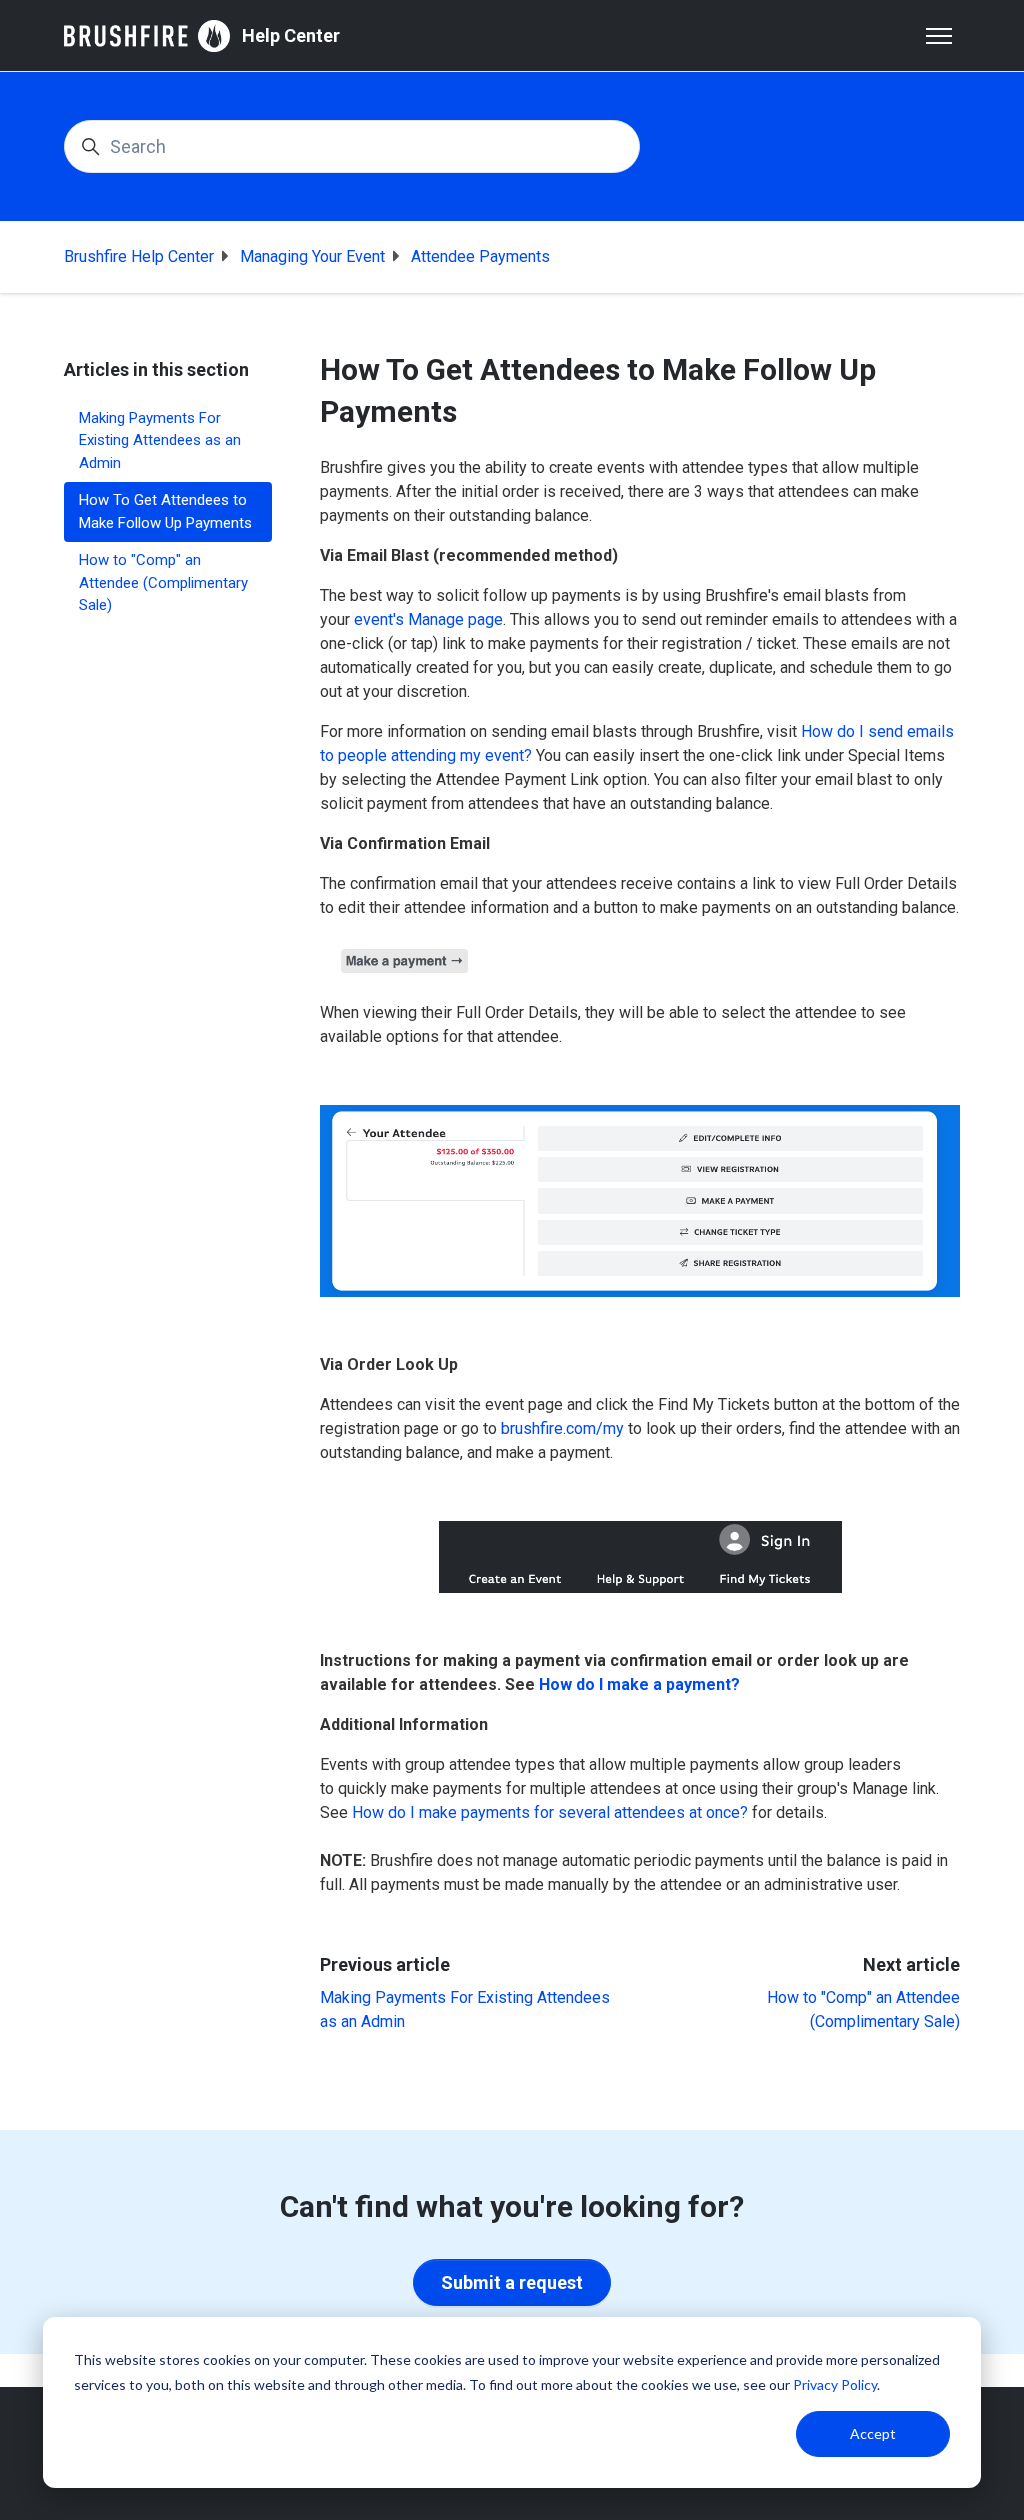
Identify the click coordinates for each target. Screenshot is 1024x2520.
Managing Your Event (312, 256)
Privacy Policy (835, 2384)
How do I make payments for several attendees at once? (550, 1812)
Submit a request (512, 2282)
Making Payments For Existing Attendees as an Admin (160, 440)
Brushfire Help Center (139, 256)
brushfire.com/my (562, 1428)
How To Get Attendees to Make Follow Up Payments (165, 511)
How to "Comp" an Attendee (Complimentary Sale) (163, 582)
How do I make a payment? (639, 1684)
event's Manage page (428, 619)
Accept (873, 2433)
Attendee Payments (480, 256)
